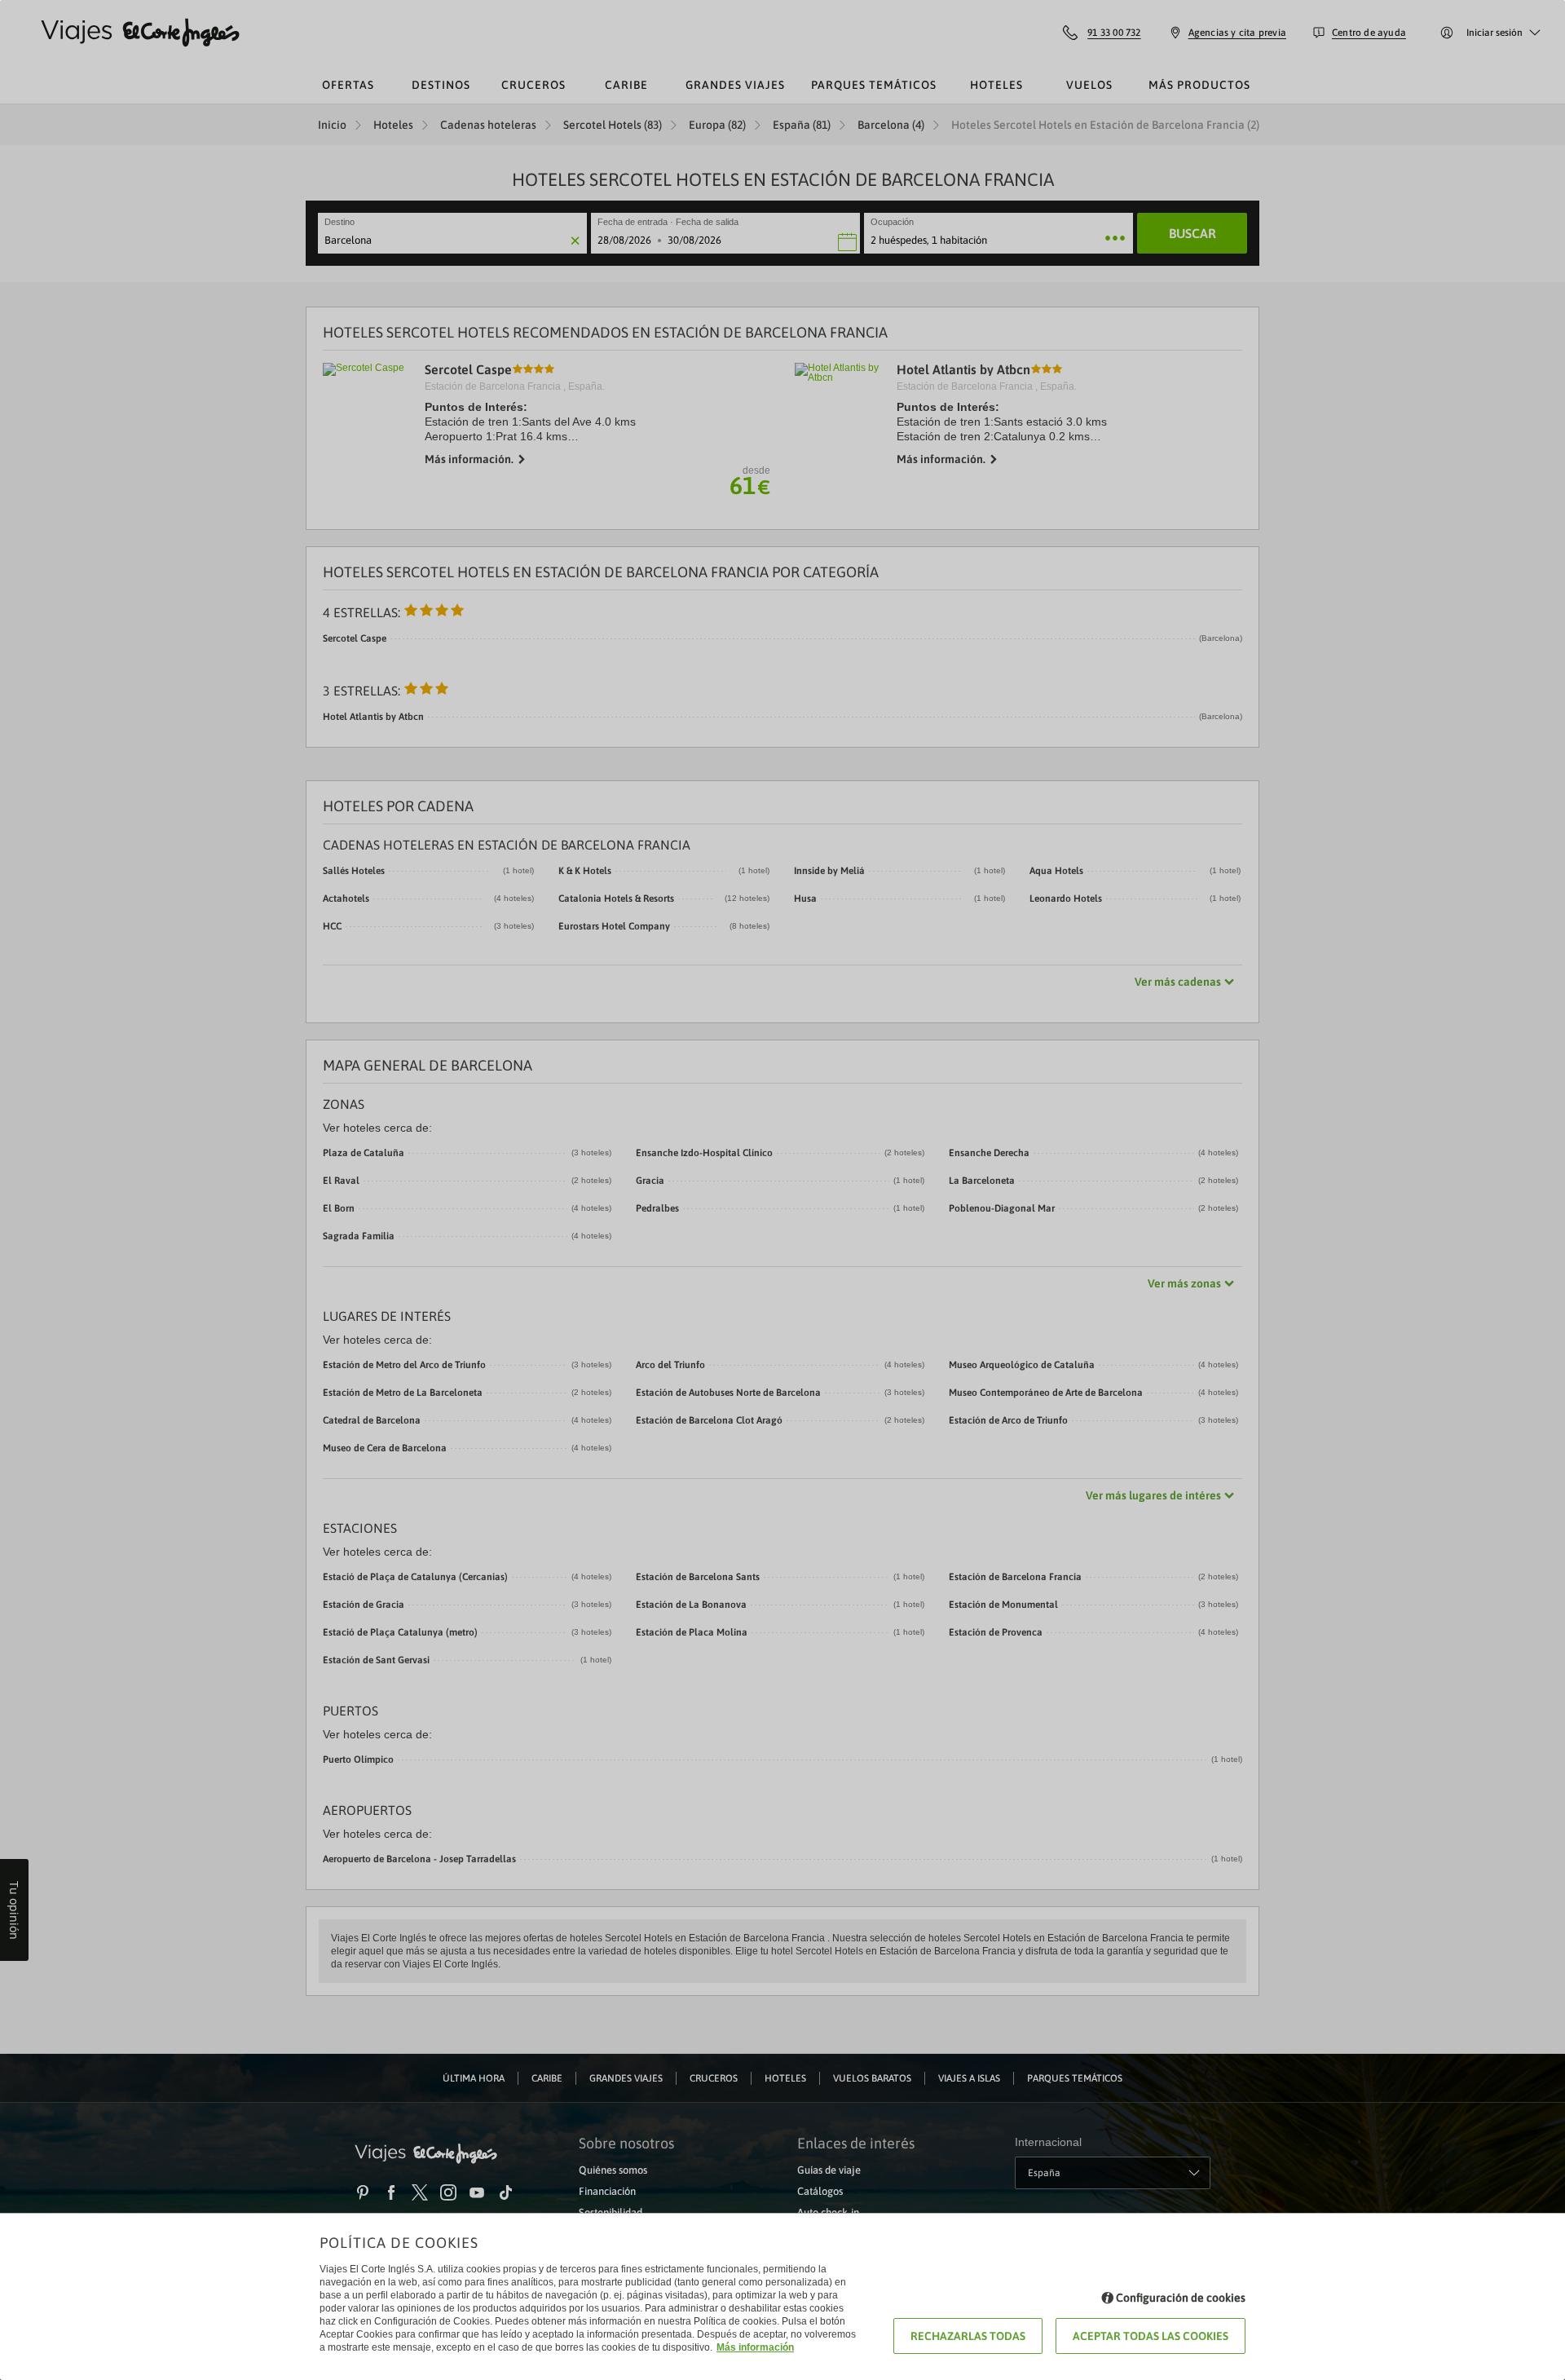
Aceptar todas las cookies (1151, 2336)
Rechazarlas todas (968, 2336)
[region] (782, 1190)
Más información (755, 2347)
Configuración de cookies (1181, 2298)
